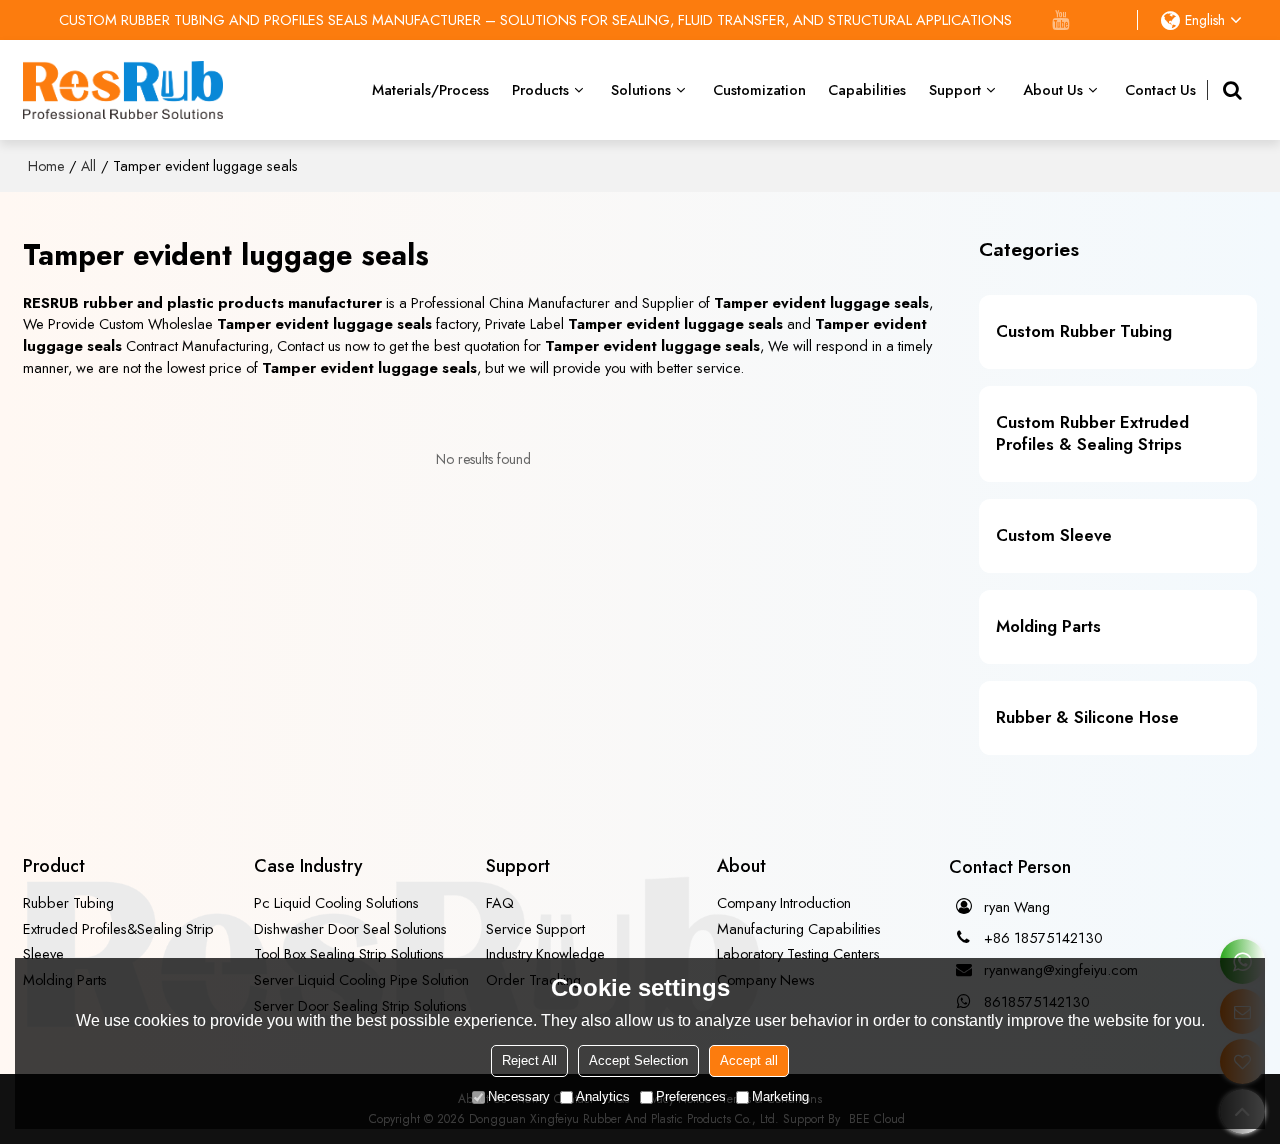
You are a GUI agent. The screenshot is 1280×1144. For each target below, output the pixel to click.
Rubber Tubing (68, 902)
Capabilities (867, 89)
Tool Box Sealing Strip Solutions (349, 953)
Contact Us (1160, 89)
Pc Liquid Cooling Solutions (336, 902)
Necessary (519, 1097)
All (88, 166)
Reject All (529, 1061)
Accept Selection (638, 1061)
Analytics (603, 1097)
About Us (1053, 89)
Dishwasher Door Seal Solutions (350, 928)
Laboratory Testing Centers (798, 953)
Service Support (535, 928)
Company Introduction (784, 902)
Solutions (641, 89)
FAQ (500, 902)
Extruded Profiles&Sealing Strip (118, 928)
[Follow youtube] (1061, 20)
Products (540, 89)
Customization (759, 89)
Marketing (780, 1097)
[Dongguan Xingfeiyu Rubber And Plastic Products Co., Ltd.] (123, 90)
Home (46, 166)
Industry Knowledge (545, 953)
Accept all (749, 1061)
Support (955, 89)
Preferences (691, 1097)
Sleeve (43, 953)
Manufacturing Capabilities (799, 928)
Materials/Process (430, 89)
